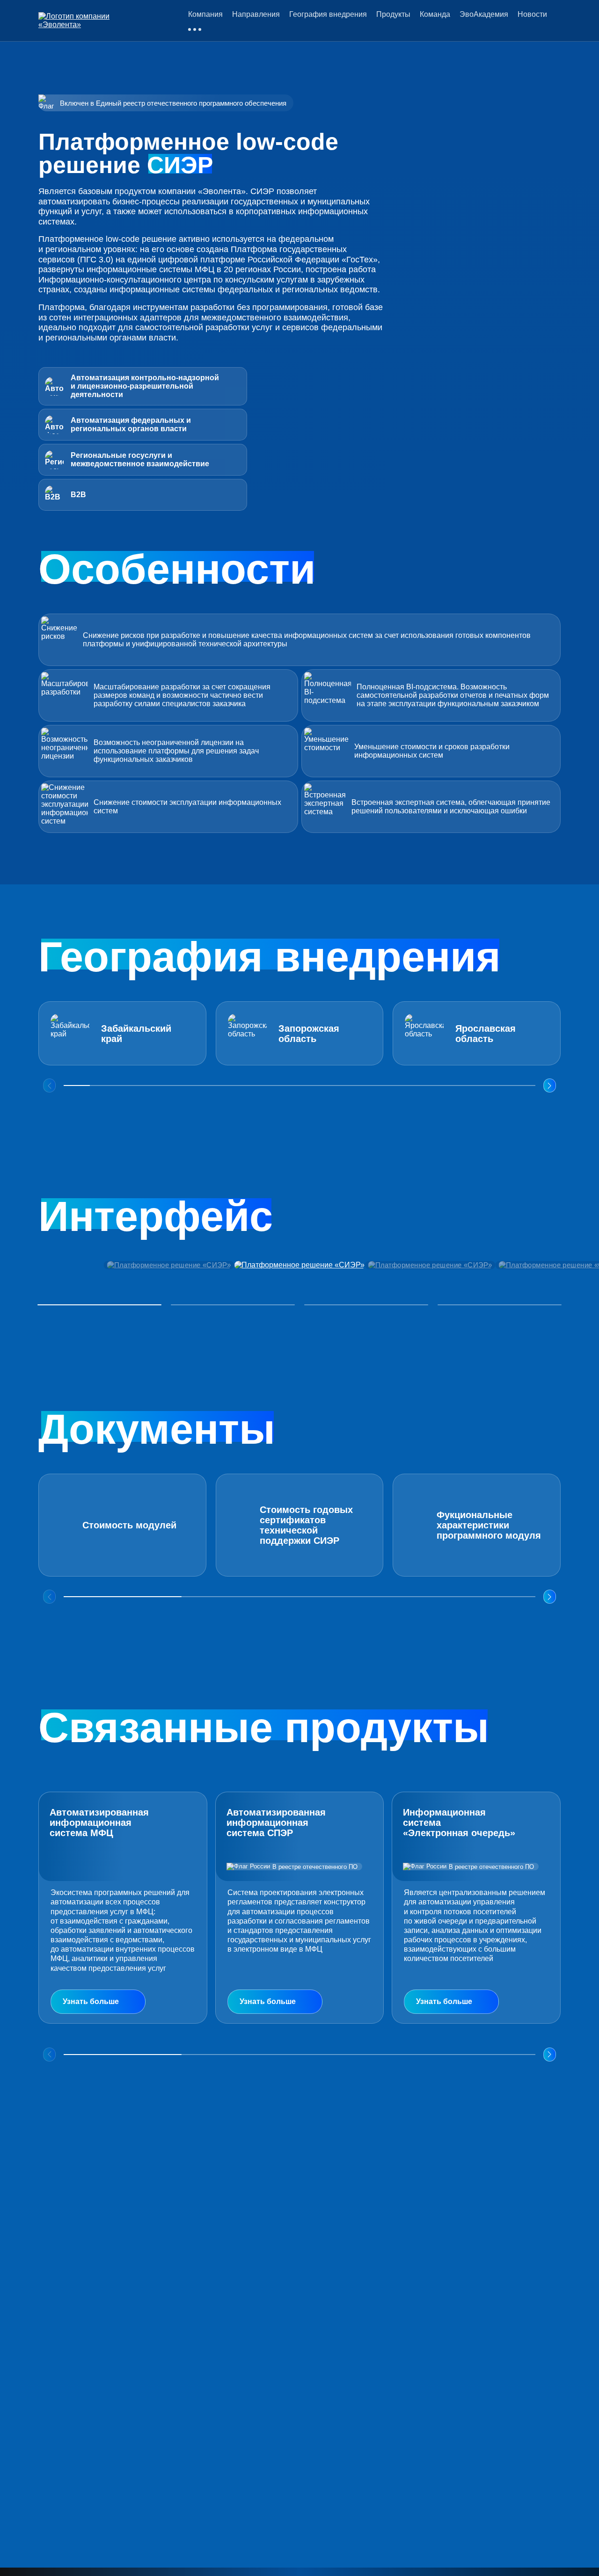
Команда (435, 14)
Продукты (393, 14)
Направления (256, 14)
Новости (532, 14)
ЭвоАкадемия (484, 14)
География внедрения (328, 14)
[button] (550, 1085)
